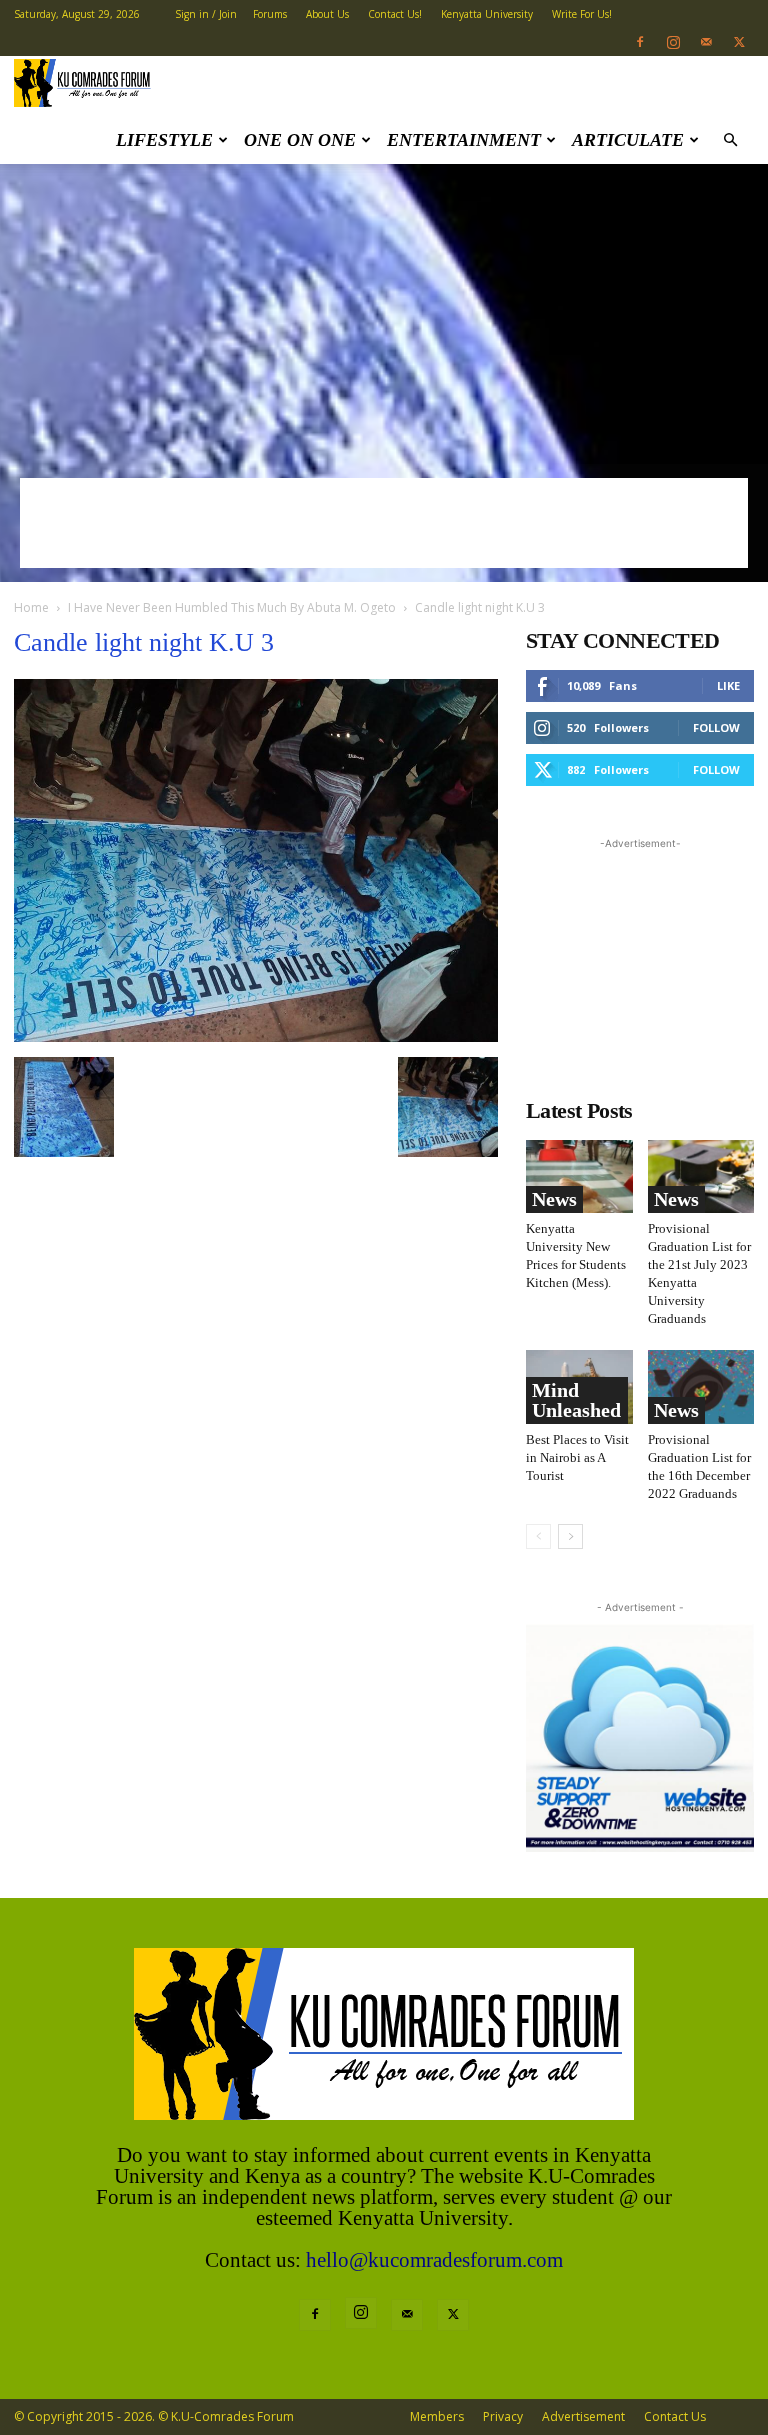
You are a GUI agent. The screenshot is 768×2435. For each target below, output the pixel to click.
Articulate (628, 140)
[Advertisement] (384, 314)
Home (31, 607)
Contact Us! (395, 14)
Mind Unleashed (576, 1400)
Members (437, 2416)
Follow (716, 727)
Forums (270, 14)
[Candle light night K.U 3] (256, 1036)
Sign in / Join (206, 14)
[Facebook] (640, 42)
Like (728, 685)
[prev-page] (538, 1536)
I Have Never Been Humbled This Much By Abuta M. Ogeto (232, 607)
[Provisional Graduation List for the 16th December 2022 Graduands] (701, 1386)
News (554, 1199)
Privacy (503, 2416)
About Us (327, 14)
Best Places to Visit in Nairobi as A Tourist (577, 1457)
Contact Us (675, 2416)
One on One (300, 140)
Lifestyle (164, 140)
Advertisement (583, 2416)
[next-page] (570, 1536)
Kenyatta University (487, 14)
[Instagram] (673, 42)
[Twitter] (739, 42)
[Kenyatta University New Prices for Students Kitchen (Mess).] (579, 1176)
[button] (730, 140)
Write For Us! (582, 14)
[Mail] (706, 42)
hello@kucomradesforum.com (434, 2260)
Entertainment (464, 140)
